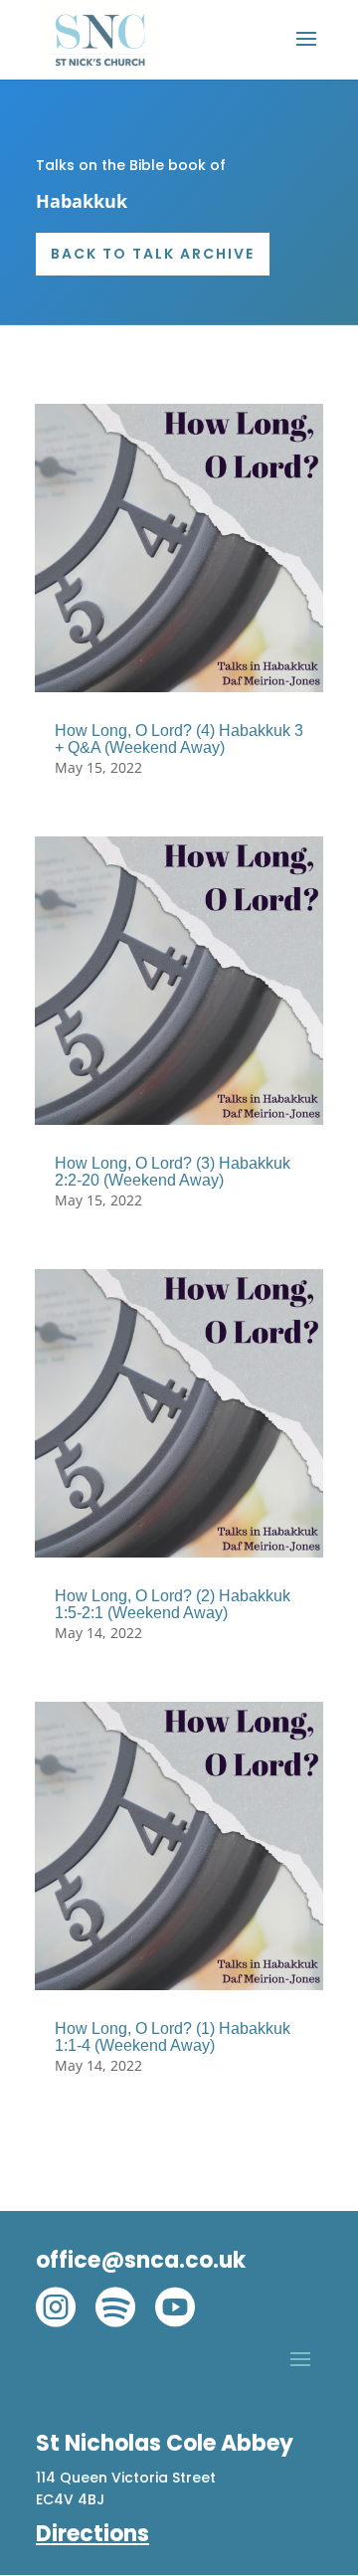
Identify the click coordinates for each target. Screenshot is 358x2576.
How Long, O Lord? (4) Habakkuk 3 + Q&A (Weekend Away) (179, 739)
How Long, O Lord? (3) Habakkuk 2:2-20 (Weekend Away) (173, 1172)
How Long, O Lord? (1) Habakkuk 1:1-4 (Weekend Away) (173, 2037)
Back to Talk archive (153, 254)
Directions (92, 2534)
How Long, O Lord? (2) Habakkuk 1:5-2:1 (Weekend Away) (173, 1604)
